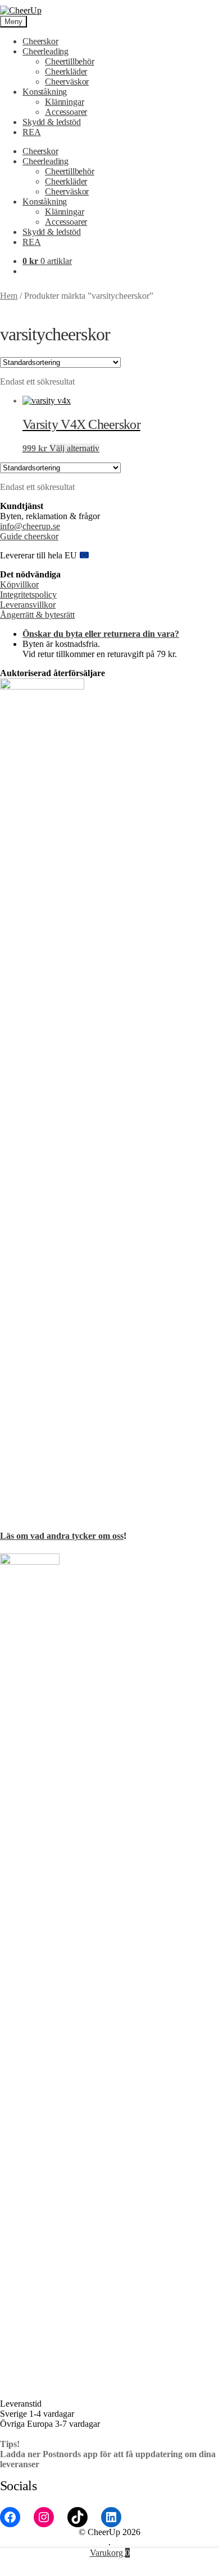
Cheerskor (40, 41)
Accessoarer (66, 112)
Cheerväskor (67, 82)
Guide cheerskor (29, 536)
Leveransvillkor (28, 605)
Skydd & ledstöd (52, 122)
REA (32, 132)
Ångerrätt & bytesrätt (37, 615)
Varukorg (110, 2553)
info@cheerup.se (30, 526)
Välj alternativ (74, 448)
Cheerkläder (66, 71)
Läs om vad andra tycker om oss (62, 1536)
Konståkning (45, 92)
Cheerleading (45, 51)
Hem (9, 296)
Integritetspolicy (28, 595)
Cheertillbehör (70, 61)
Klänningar (64, 102)
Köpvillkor (19, 584)
